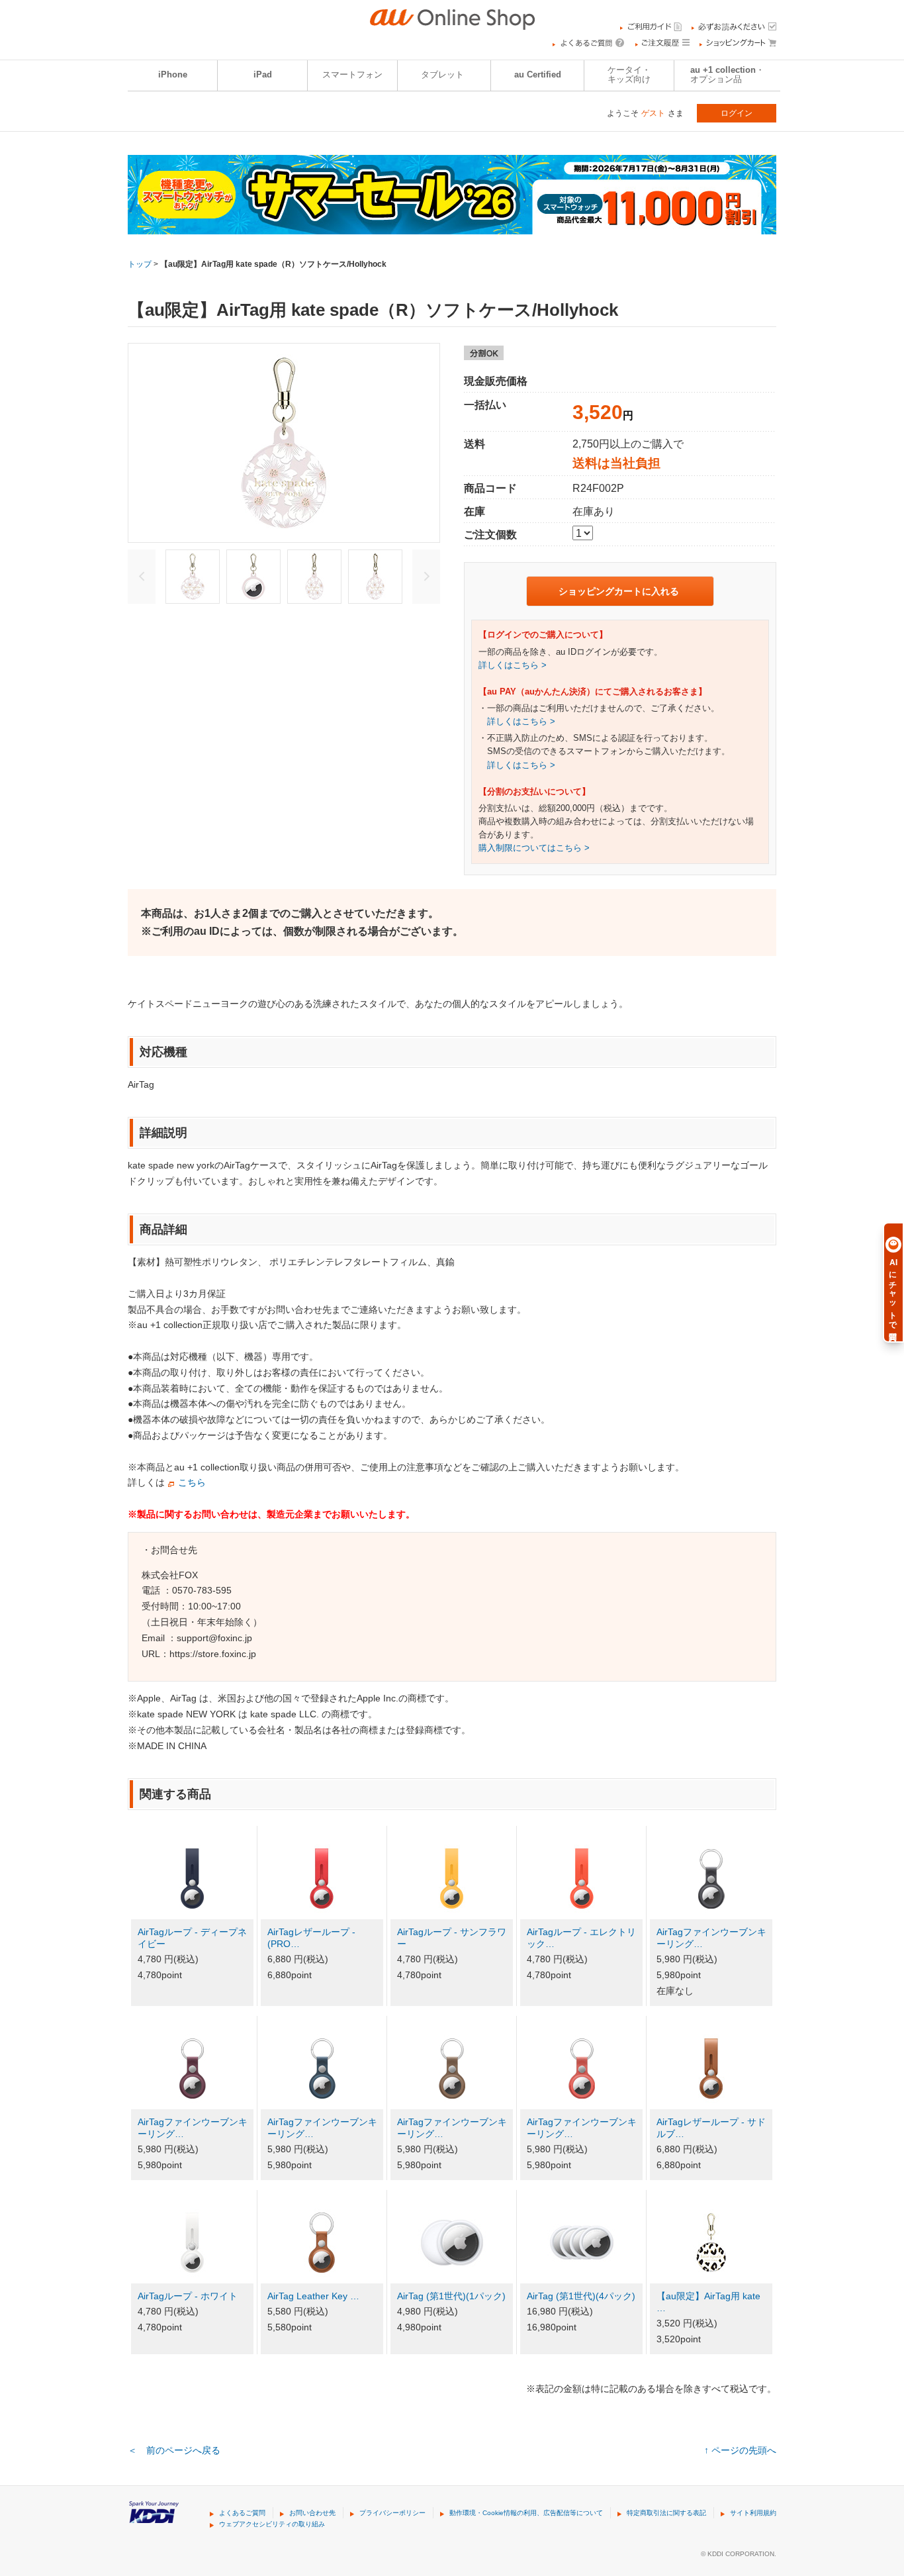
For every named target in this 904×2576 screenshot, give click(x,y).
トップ (140, 264)
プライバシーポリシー (392, 2513)
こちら (192, 1482)
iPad (263, 75)
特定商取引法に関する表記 (666, 2513)
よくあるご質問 (242, 2513)
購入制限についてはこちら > (534, 848)
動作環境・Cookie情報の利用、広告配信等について (526, 2513)
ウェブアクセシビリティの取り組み (272, 2524)
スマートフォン (352, 75)
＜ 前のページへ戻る (174, 2450)
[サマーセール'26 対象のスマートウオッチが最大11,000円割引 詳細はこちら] (452, 226)
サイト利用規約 (753, 2513)
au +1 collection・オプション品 (727, 75)
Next (426, 577)
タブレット (442, 75)
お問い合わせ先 (312, 2513)
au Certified (538, 75)
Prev (142, 577)
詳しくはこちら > (513, 665)
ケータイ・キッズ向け (629, 75)
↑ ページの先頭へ (740, 2450)
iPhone (173, 75)
